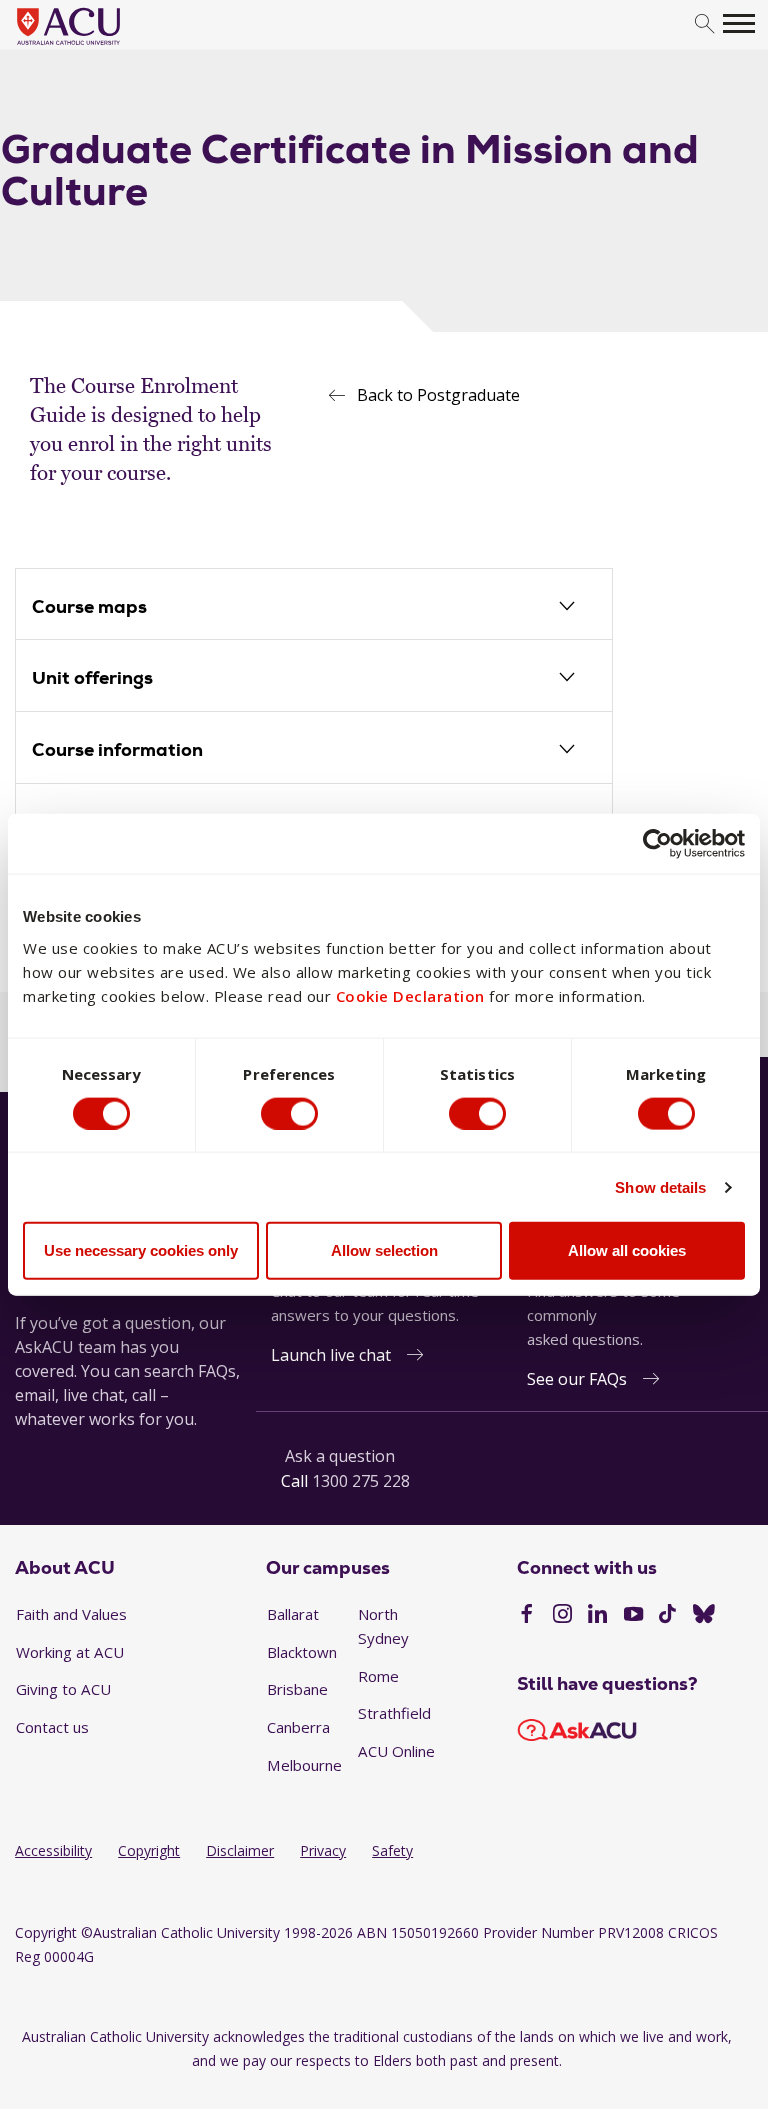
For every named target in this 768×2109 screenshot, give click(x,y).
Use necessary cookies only (141, 1250)
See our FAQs (577, 1379)
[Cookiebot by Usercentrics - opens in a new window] (657, 843)
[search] (704, 24)
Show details (660, 1186)
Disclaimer (240, 1850)
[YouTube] (633, 1616)
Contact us (52, 1727)
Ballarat (293, 1614)
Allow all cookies (627, 1250)
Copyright (149, 1850)
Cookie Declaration (410, 996)
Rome (378, 1676)
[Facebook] (526, 1616)
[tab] (314, 608)
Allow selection (384, 1250)
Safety (392, 1850)
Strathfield (394, 1713)
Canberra (298, 1727)
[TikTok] (667, 1616)
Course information (117, 749)
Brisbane (297, 1689)
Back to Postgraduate (438, 395)
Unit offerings (92, 677)
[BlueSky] (704, 1616)
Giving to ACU (63, 1689)
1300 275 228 (361, 1481)
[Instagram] (562, 1616)
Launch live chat (331, 1355)
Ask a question (340, 1456)
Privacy (323, 1850)
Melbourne (304, 1765)
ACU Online (396, 1751)
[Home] (98, 46)
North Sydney (383, 1626)
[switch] (289, 1113)
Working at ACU (70, 1652)
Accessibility (53, 1850)
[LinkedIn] (597, 1616)
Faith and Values (71, 1614)
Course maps (89, 606)
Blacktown (302, 1652)
